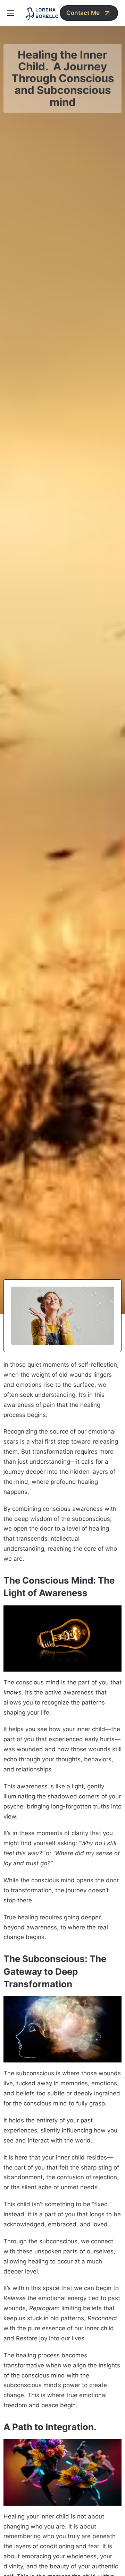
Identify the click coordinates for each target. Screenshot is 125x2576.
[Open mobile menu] (10, 13)
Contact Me (83, 13)
